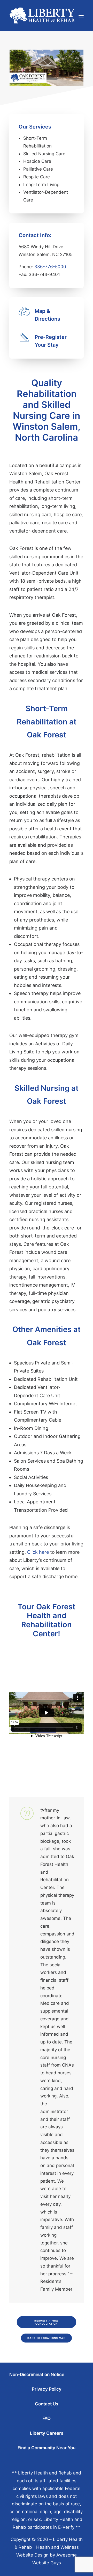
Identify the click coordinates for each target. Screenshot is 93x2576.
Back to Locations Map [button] (47, 2338)
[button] (81, 15)
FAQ (47, 2418)
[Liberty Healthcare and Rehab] (42, 15)
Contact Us (47, 2404)
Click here (38, 1552)
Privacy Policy (47, 2389)
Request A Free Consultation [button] (47, 2322)
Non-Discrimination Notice (37, 2375)
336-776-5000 (50, 267)
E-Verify (66, 2527)
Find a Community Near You (47, 2448)
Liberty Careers (47, 2433)
